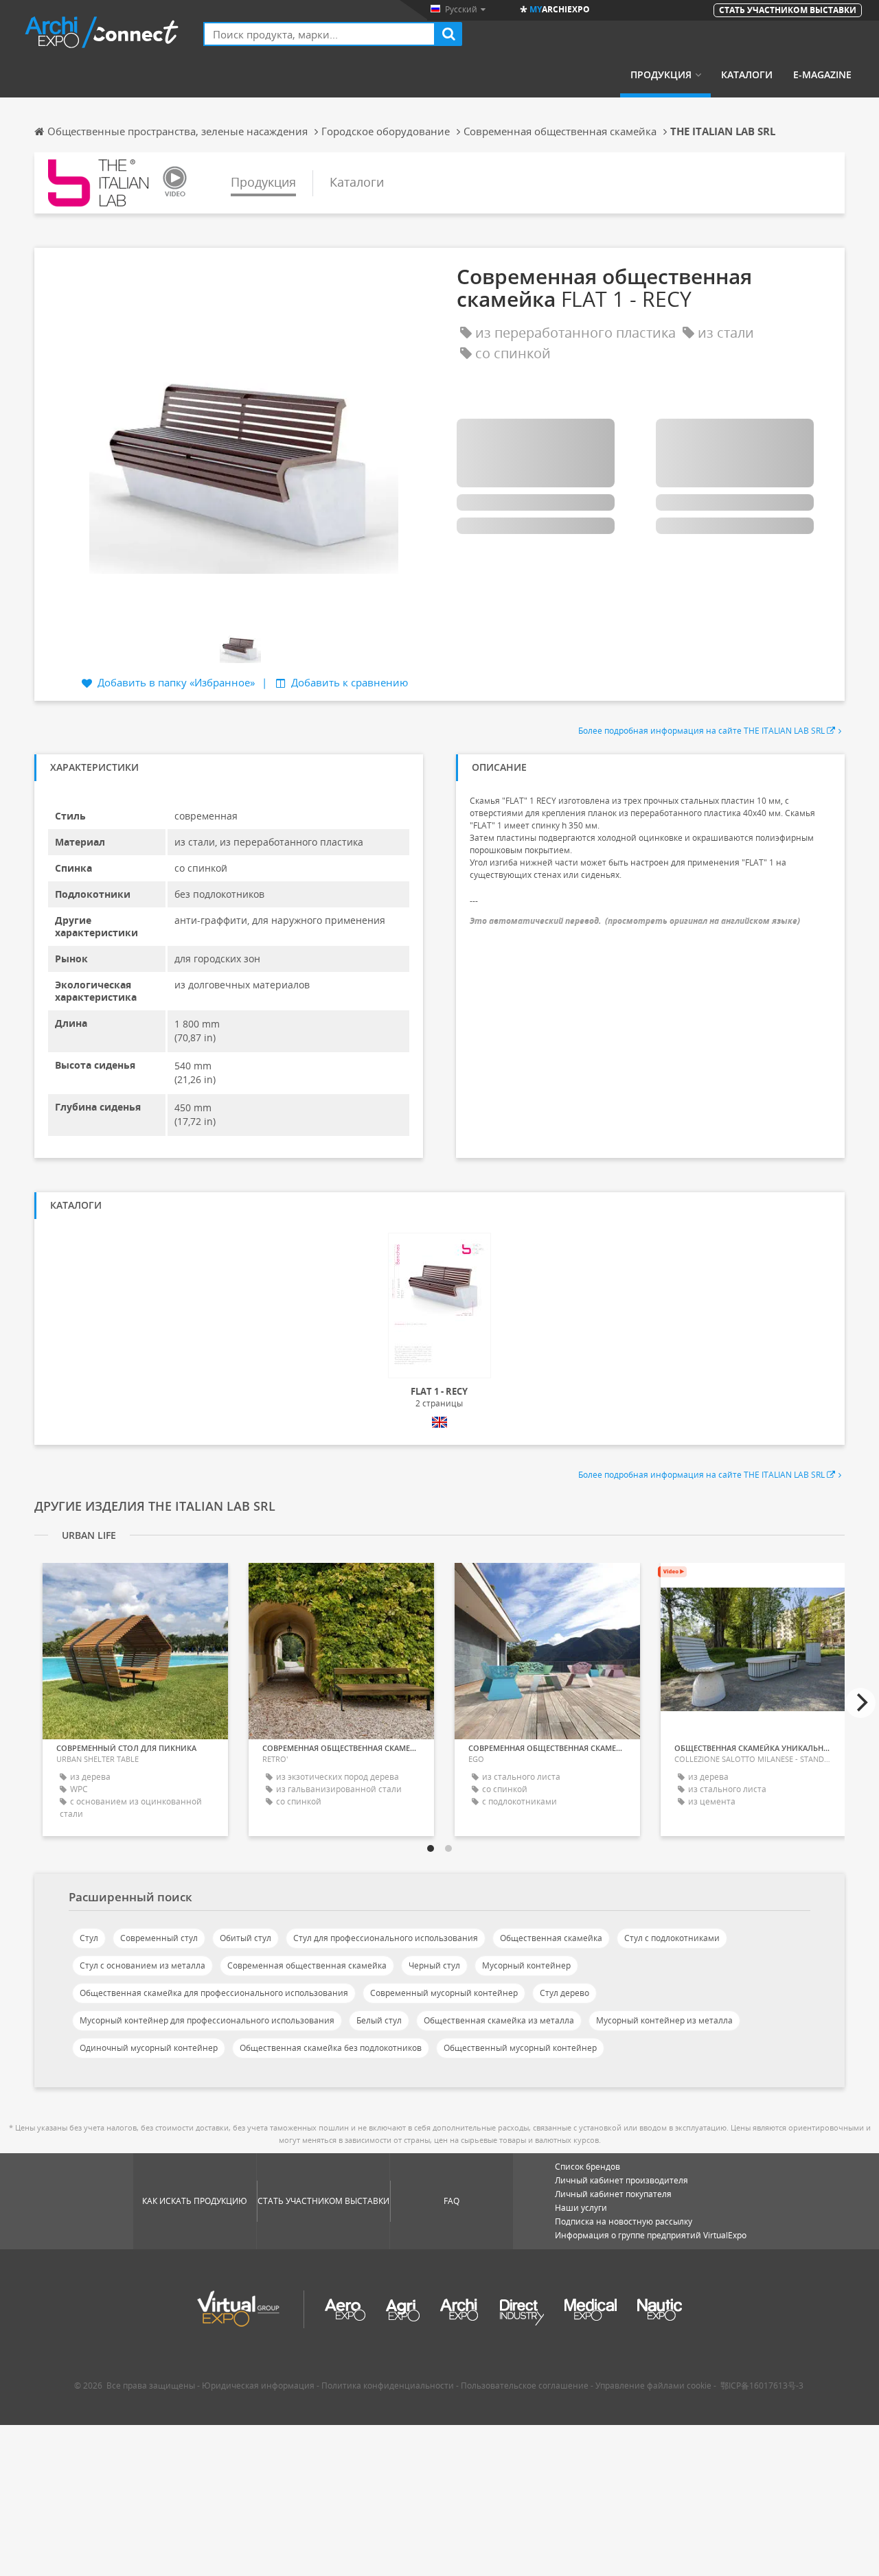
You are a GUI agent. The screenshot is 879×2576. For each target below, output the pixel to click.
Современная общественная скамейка (307, 1965)
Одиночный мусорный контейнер (149, 2048)
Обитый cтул (246, 1938)
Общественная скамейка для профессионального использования (214, 1993)
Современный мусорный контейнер (444, 1993)
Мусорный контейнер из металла (664, 2020)
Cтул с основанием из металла (142, 1965)
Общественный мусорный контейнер (520, 2048)
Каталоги (747, 75)
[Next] (860, 1703)
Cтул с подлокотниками (672, 1938)
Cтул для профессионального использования (386, 1938)
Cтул (89, 1938)
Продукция (661, 75)
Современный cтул (159, 1938)
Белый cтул (379, 2020)
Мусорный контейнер (526, 1965)
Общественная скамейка (551, 1938)
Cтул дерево (564, 1993)
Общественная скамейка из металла (499, 2020)
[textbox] (319, 34)
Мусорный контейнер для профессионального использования (207, 2020)
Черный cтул (434, 1965)
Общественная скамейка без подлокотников (331, 2048)
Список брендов (587, 2167)
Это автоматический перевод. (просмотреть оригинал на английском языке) (635, 921)
